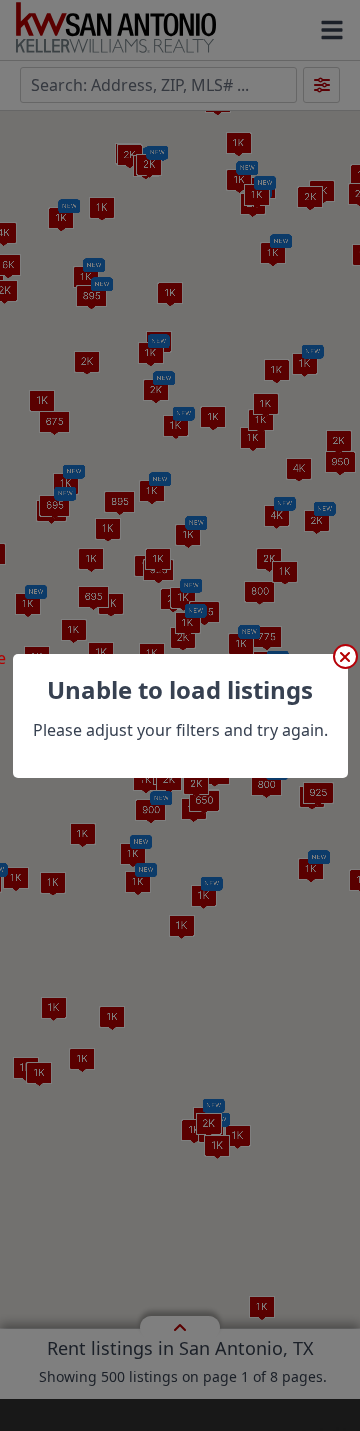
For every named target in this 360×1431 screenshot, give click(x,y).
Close (345, 656)
